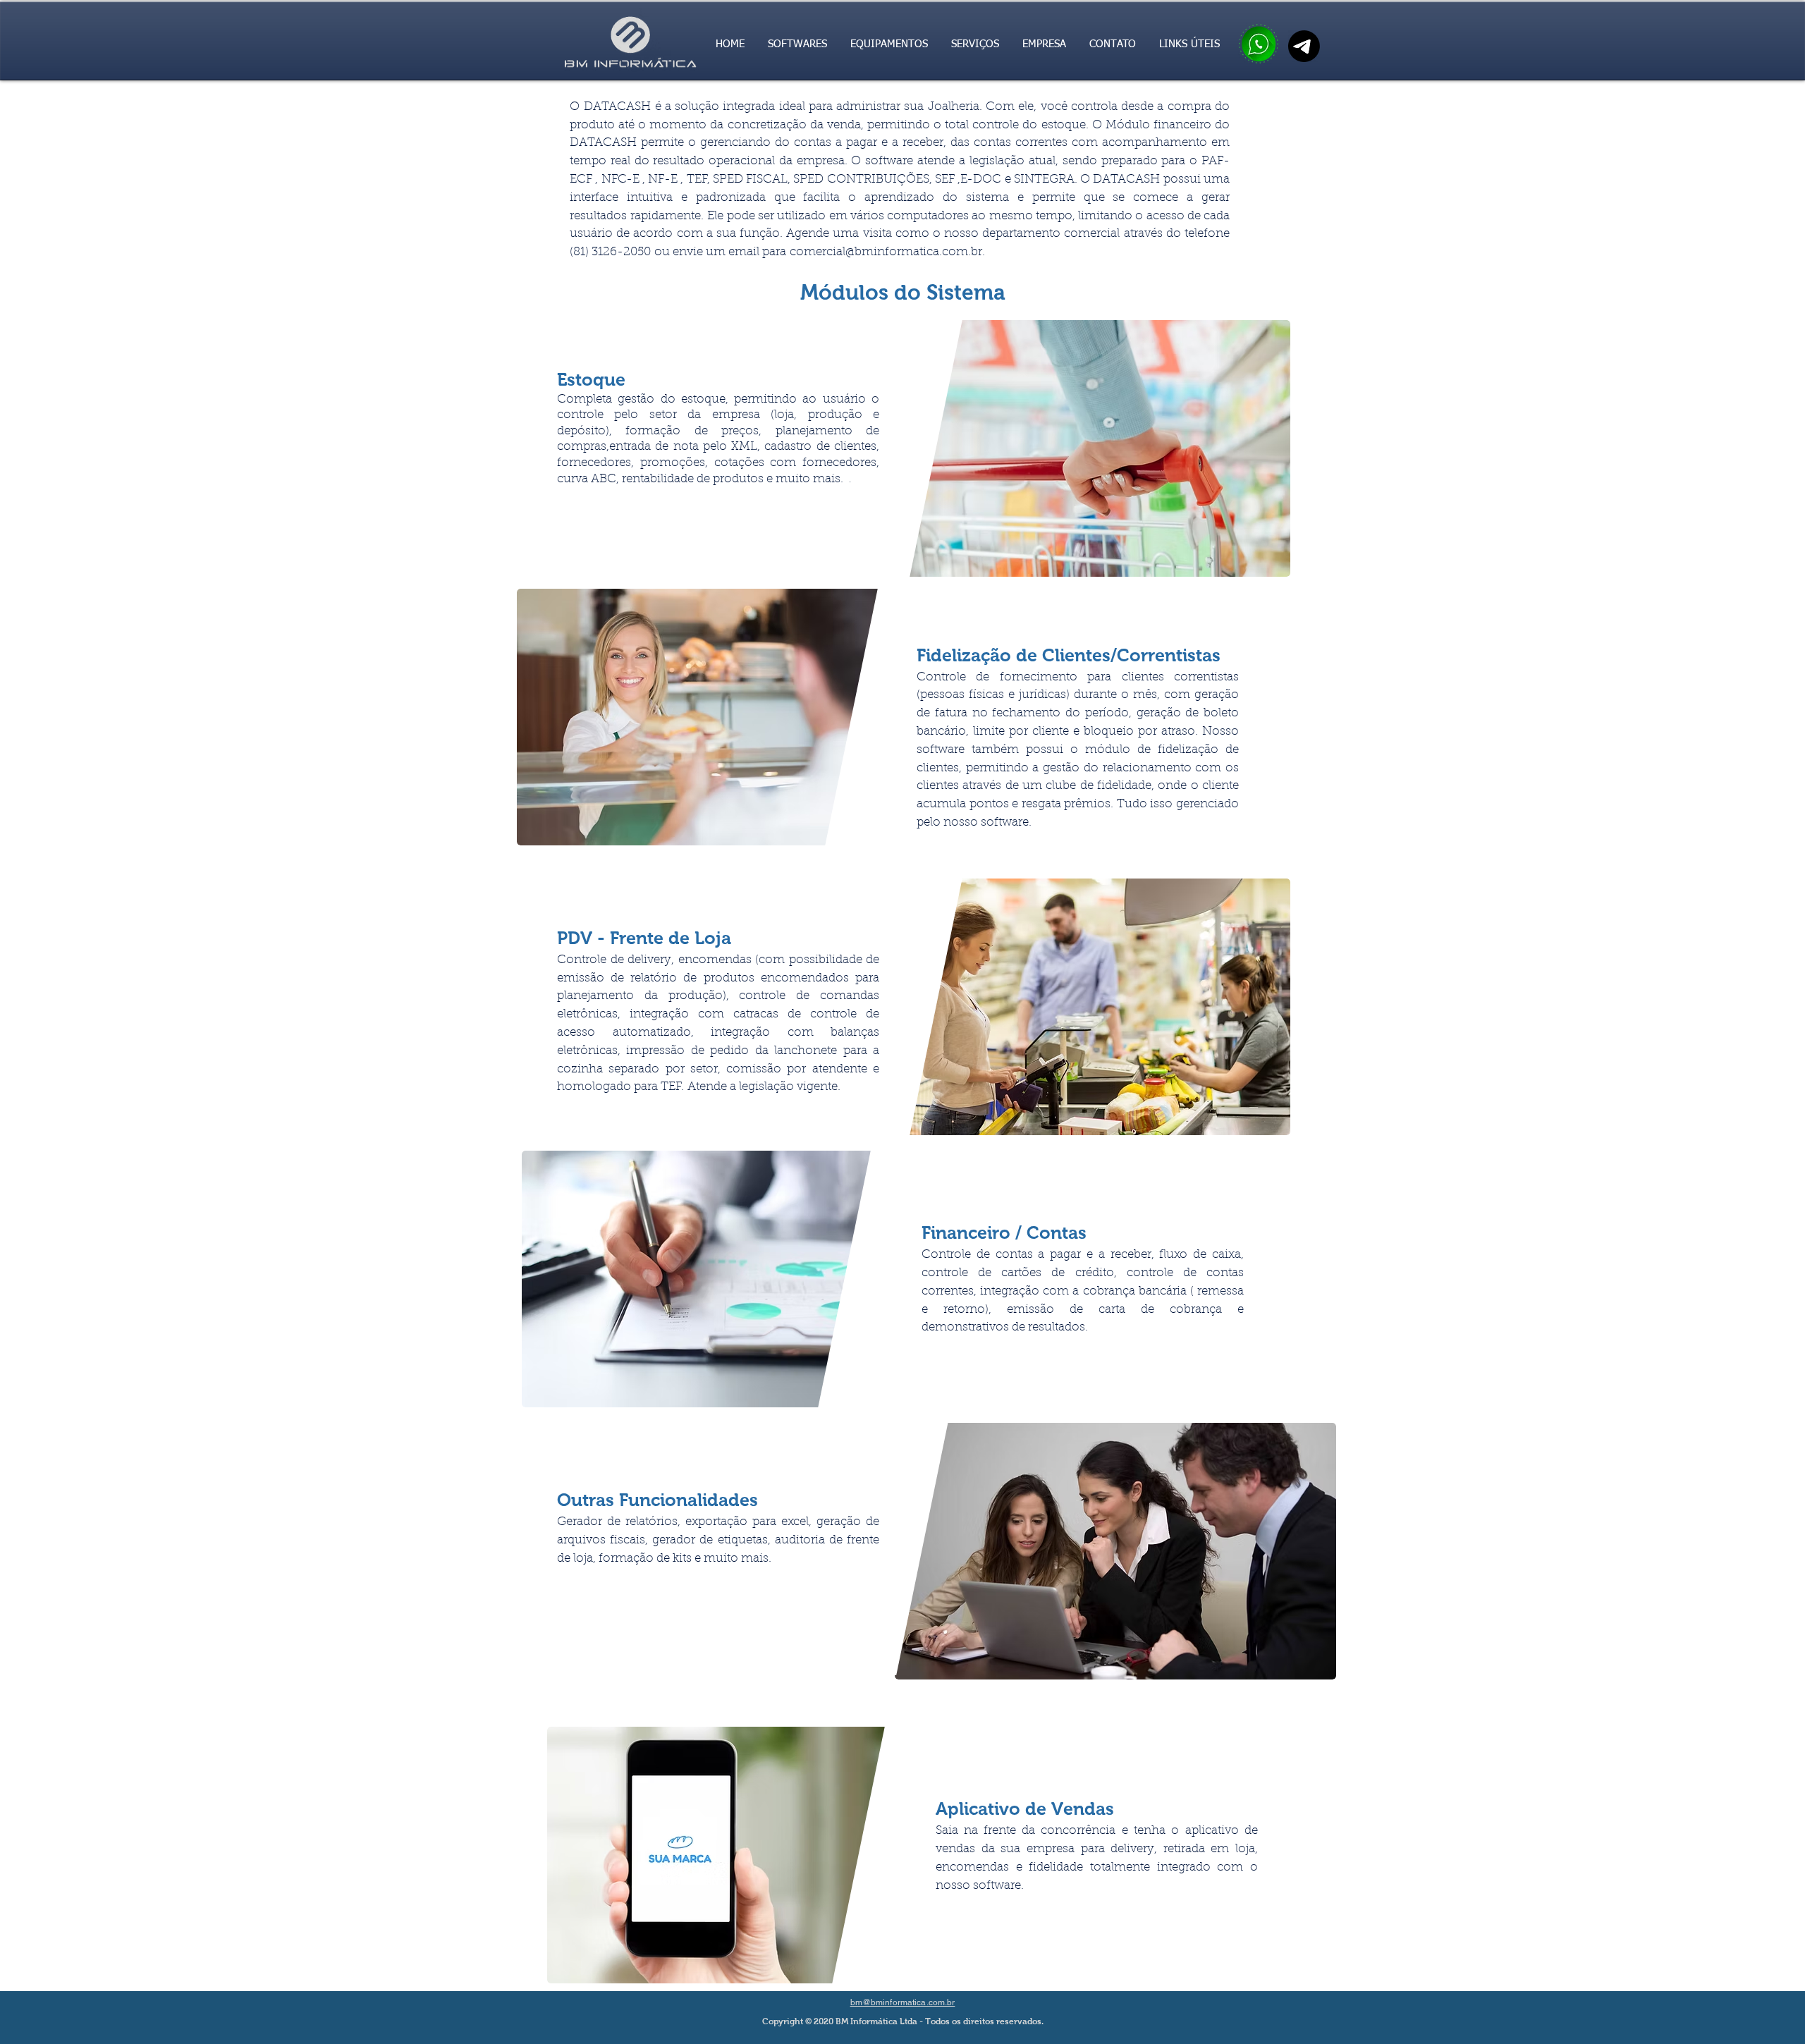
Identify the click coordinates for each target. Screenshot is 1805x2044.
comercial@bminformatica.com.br (886, 252)
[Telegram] (1304, 46)
